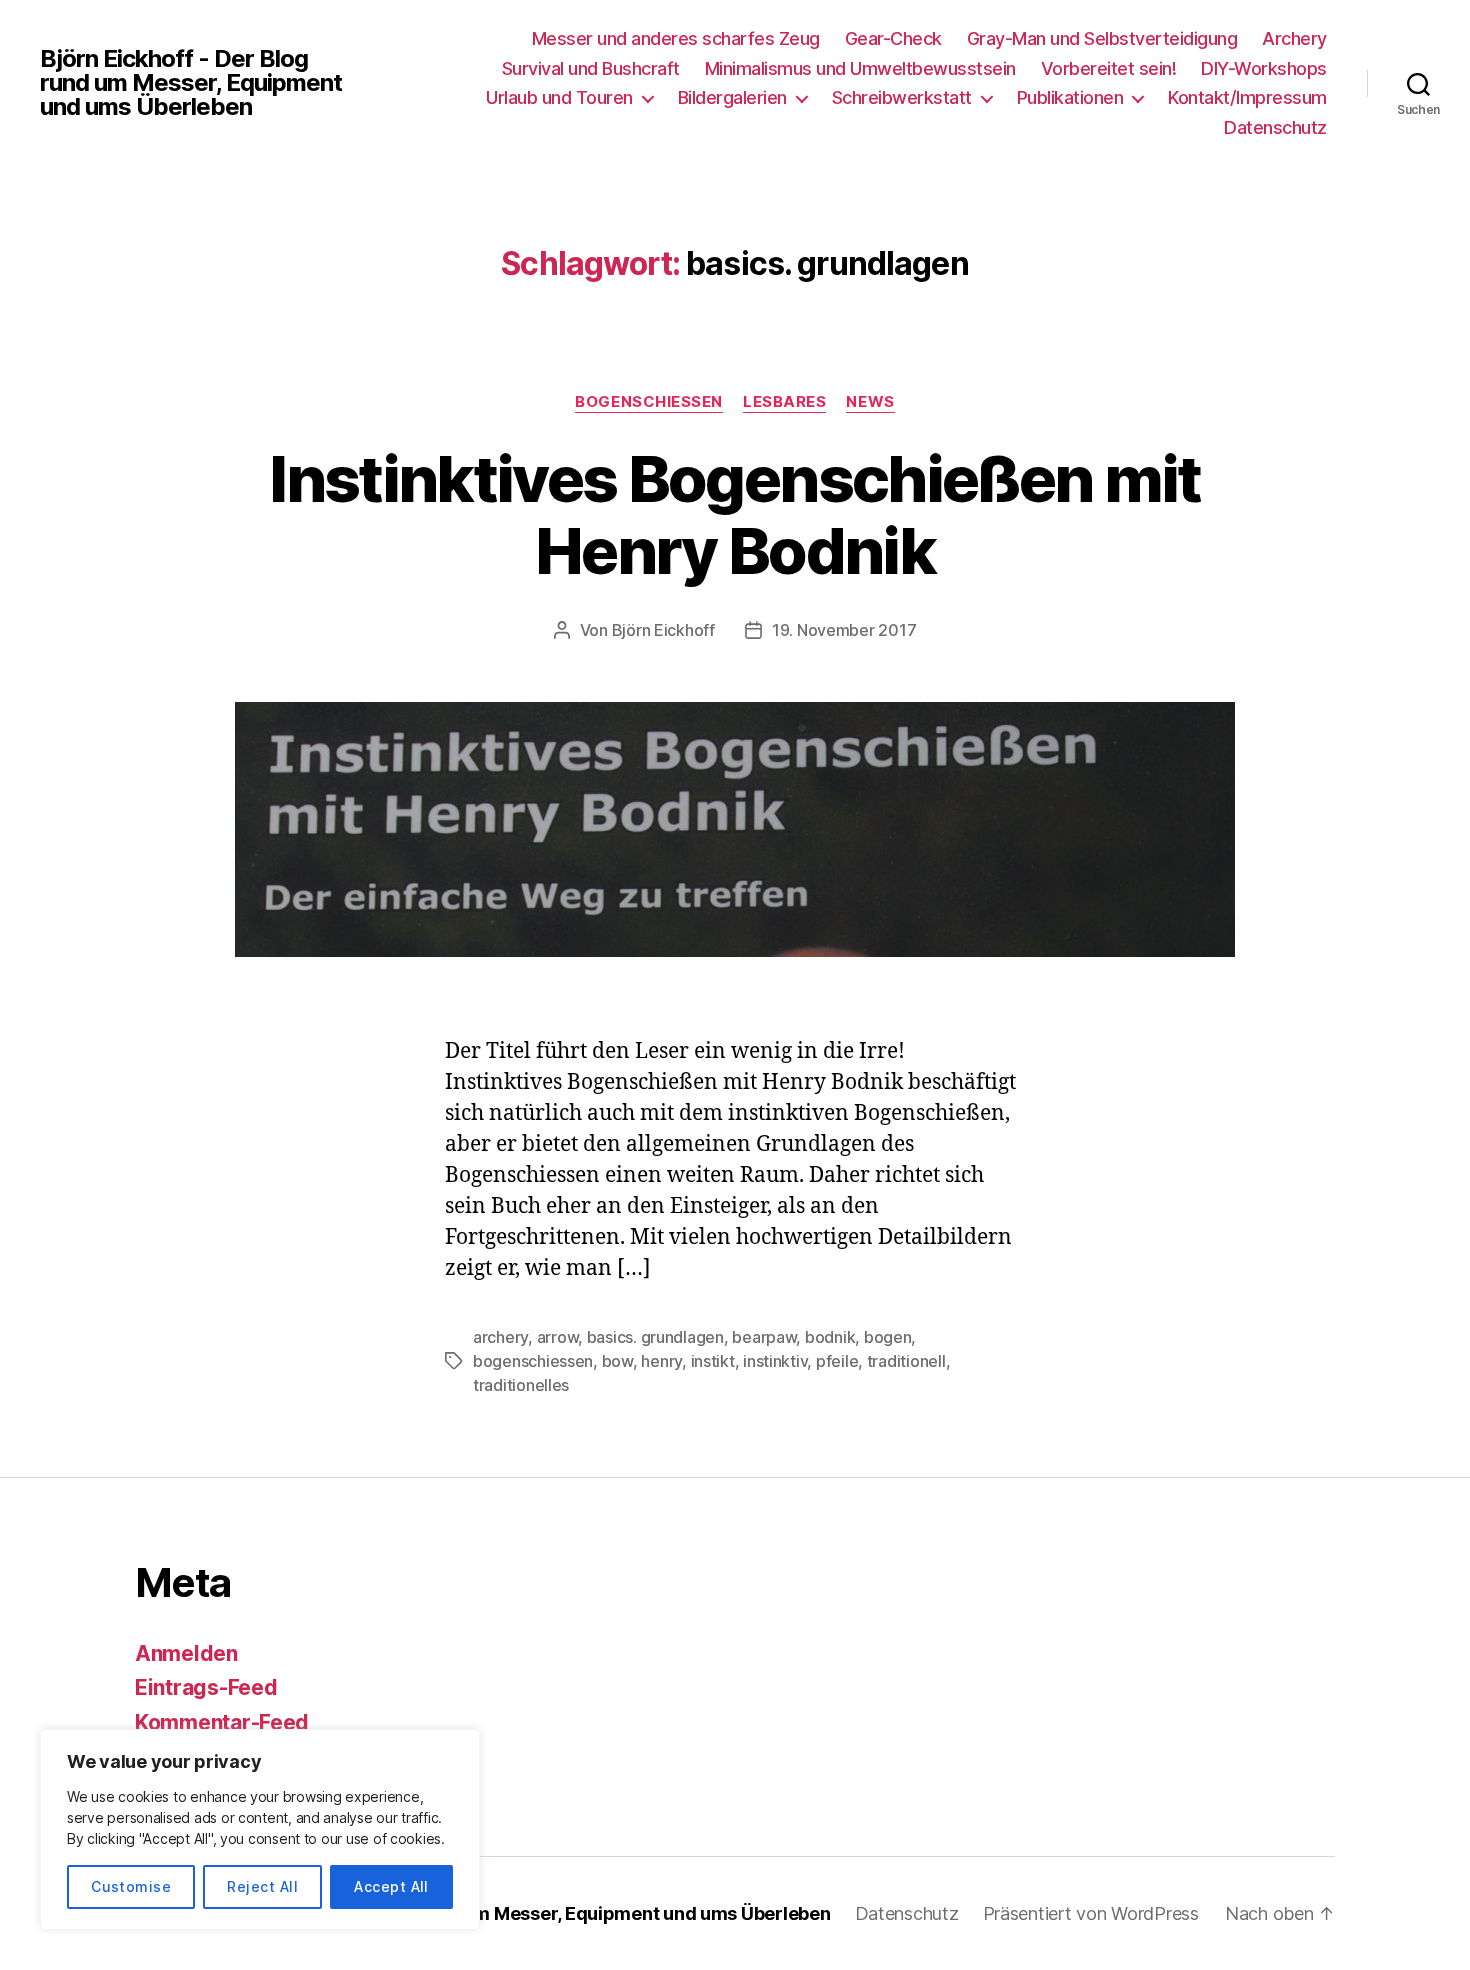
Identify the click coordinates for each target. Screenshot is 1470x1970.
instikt (713, 1361)
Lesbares (784, 402)
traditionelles (521, 1385)
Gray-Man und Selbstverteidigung (1102, 38)
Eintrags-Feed (206, 1687)
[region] (260, 1829)
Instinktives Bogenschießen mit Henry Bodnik (734, 515)
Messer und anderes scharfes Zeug (676, 38)
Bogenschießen (649, 402)
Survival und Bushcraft (591, 68)
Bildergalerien (732, 97)
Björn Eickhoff (663, 630)
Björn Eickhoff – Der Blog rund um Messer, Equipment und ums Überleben (517, 1913)
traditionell (906, 1361)
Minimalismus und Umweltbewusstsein (860, 68)
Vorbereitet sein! (1109, 68)
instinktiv (775, 1361)
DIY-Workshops (1264, 68)
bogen (888, 1337)
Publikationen (1070, 97)
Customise (131, 1886)
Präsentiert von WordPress (1091, 1913)
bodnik (830, 1337)
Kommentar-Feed (222, 1722)
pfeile (837, 1361)
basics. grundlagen (655, 1337)
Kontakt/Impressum (1247, 97)
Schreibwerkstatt (902, 97)
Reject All (262, 1886)
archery (500, 1337)
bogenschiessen (533, 1361)
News (870, 402)
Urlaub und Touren (559, 97)
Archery (1294, 38)
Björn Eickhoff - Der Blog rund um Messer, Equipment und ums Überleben (191, 83)
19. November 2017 (844, 630)
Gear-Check (893, 38)
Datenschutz (1275, 127)
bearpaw (764, 1337)
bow (617, 1361)
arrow (558, 1337)
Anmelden (186, 1653)
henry (661, 1361)
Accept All (391, 1886)
